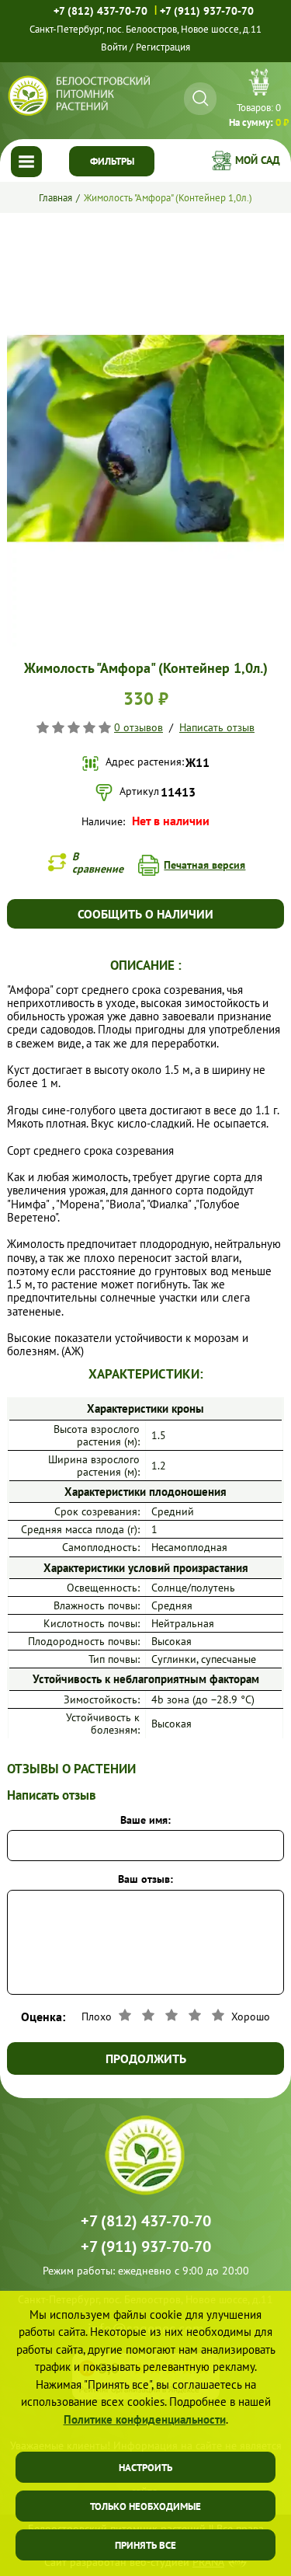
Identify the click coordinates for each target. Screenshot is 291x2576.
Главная (55, 198)
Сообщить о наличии (145, 914)
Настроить (145, 2468)
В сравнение (98, 863)
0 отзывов (139, 727)
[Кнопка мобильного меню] (26, 162)
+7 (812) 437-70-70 (100, 11)
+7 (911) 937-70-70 (207, 11)
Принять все (145, 2545)
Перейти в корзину (259, 100)
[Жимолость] (145, 237)
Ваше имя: (145, 1820)
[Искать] (201, 98)
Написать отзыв (217, 727)
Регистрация (163, 47)
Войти (114, 47)
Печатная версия (204, 865)
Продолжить (146, 2058)
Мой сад (258, 160)
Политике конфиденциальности (145, 2419)
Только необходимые (145, 2506)
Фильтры (112, 161)
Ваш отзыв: (145, 1879)
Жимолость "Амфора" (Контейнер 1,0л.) (168, 198)
